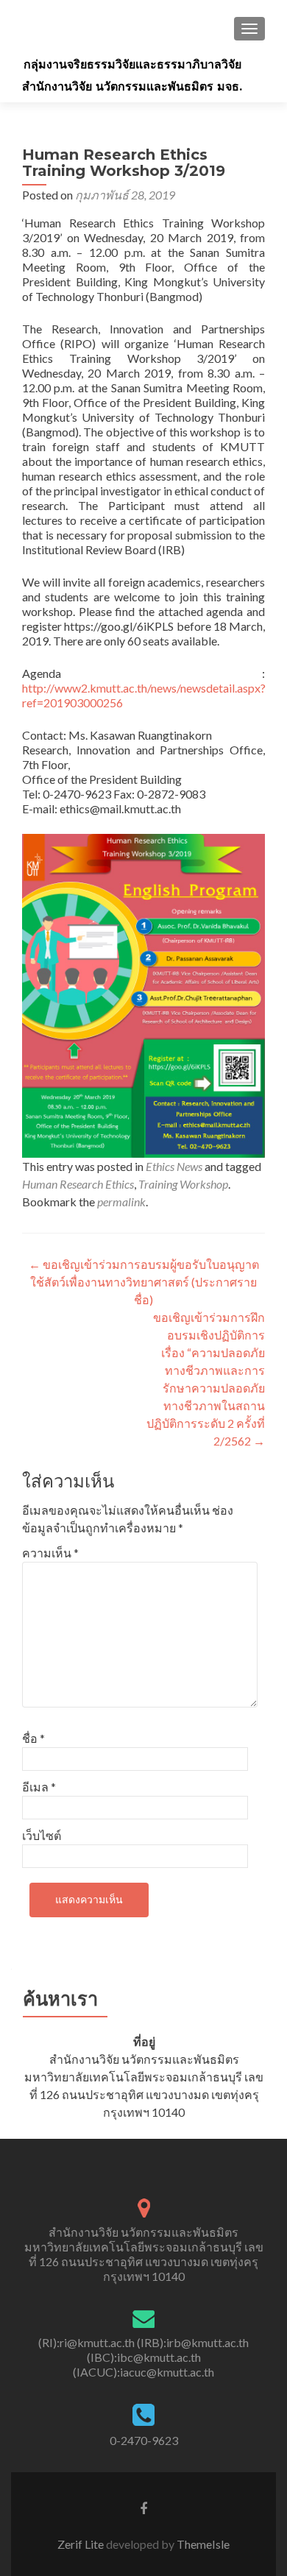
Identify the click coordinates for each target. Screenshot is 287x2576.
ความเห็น (50, 1553)
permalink (121, 1202)
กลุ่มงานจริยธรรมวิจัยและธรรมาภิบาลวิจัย (132, 64)
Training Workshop (183, 1184)
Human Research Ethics (78, 1184)
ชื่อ (33, 1738)
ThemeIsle (203, 2544)
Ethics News (174, 1166)
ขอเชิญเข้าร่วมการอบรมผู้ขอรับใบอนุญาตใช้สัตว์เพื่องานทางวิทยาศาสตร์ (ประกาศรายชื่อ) (144, 1282)
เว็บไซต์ (42, 1835)
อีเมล (39, 1787)
